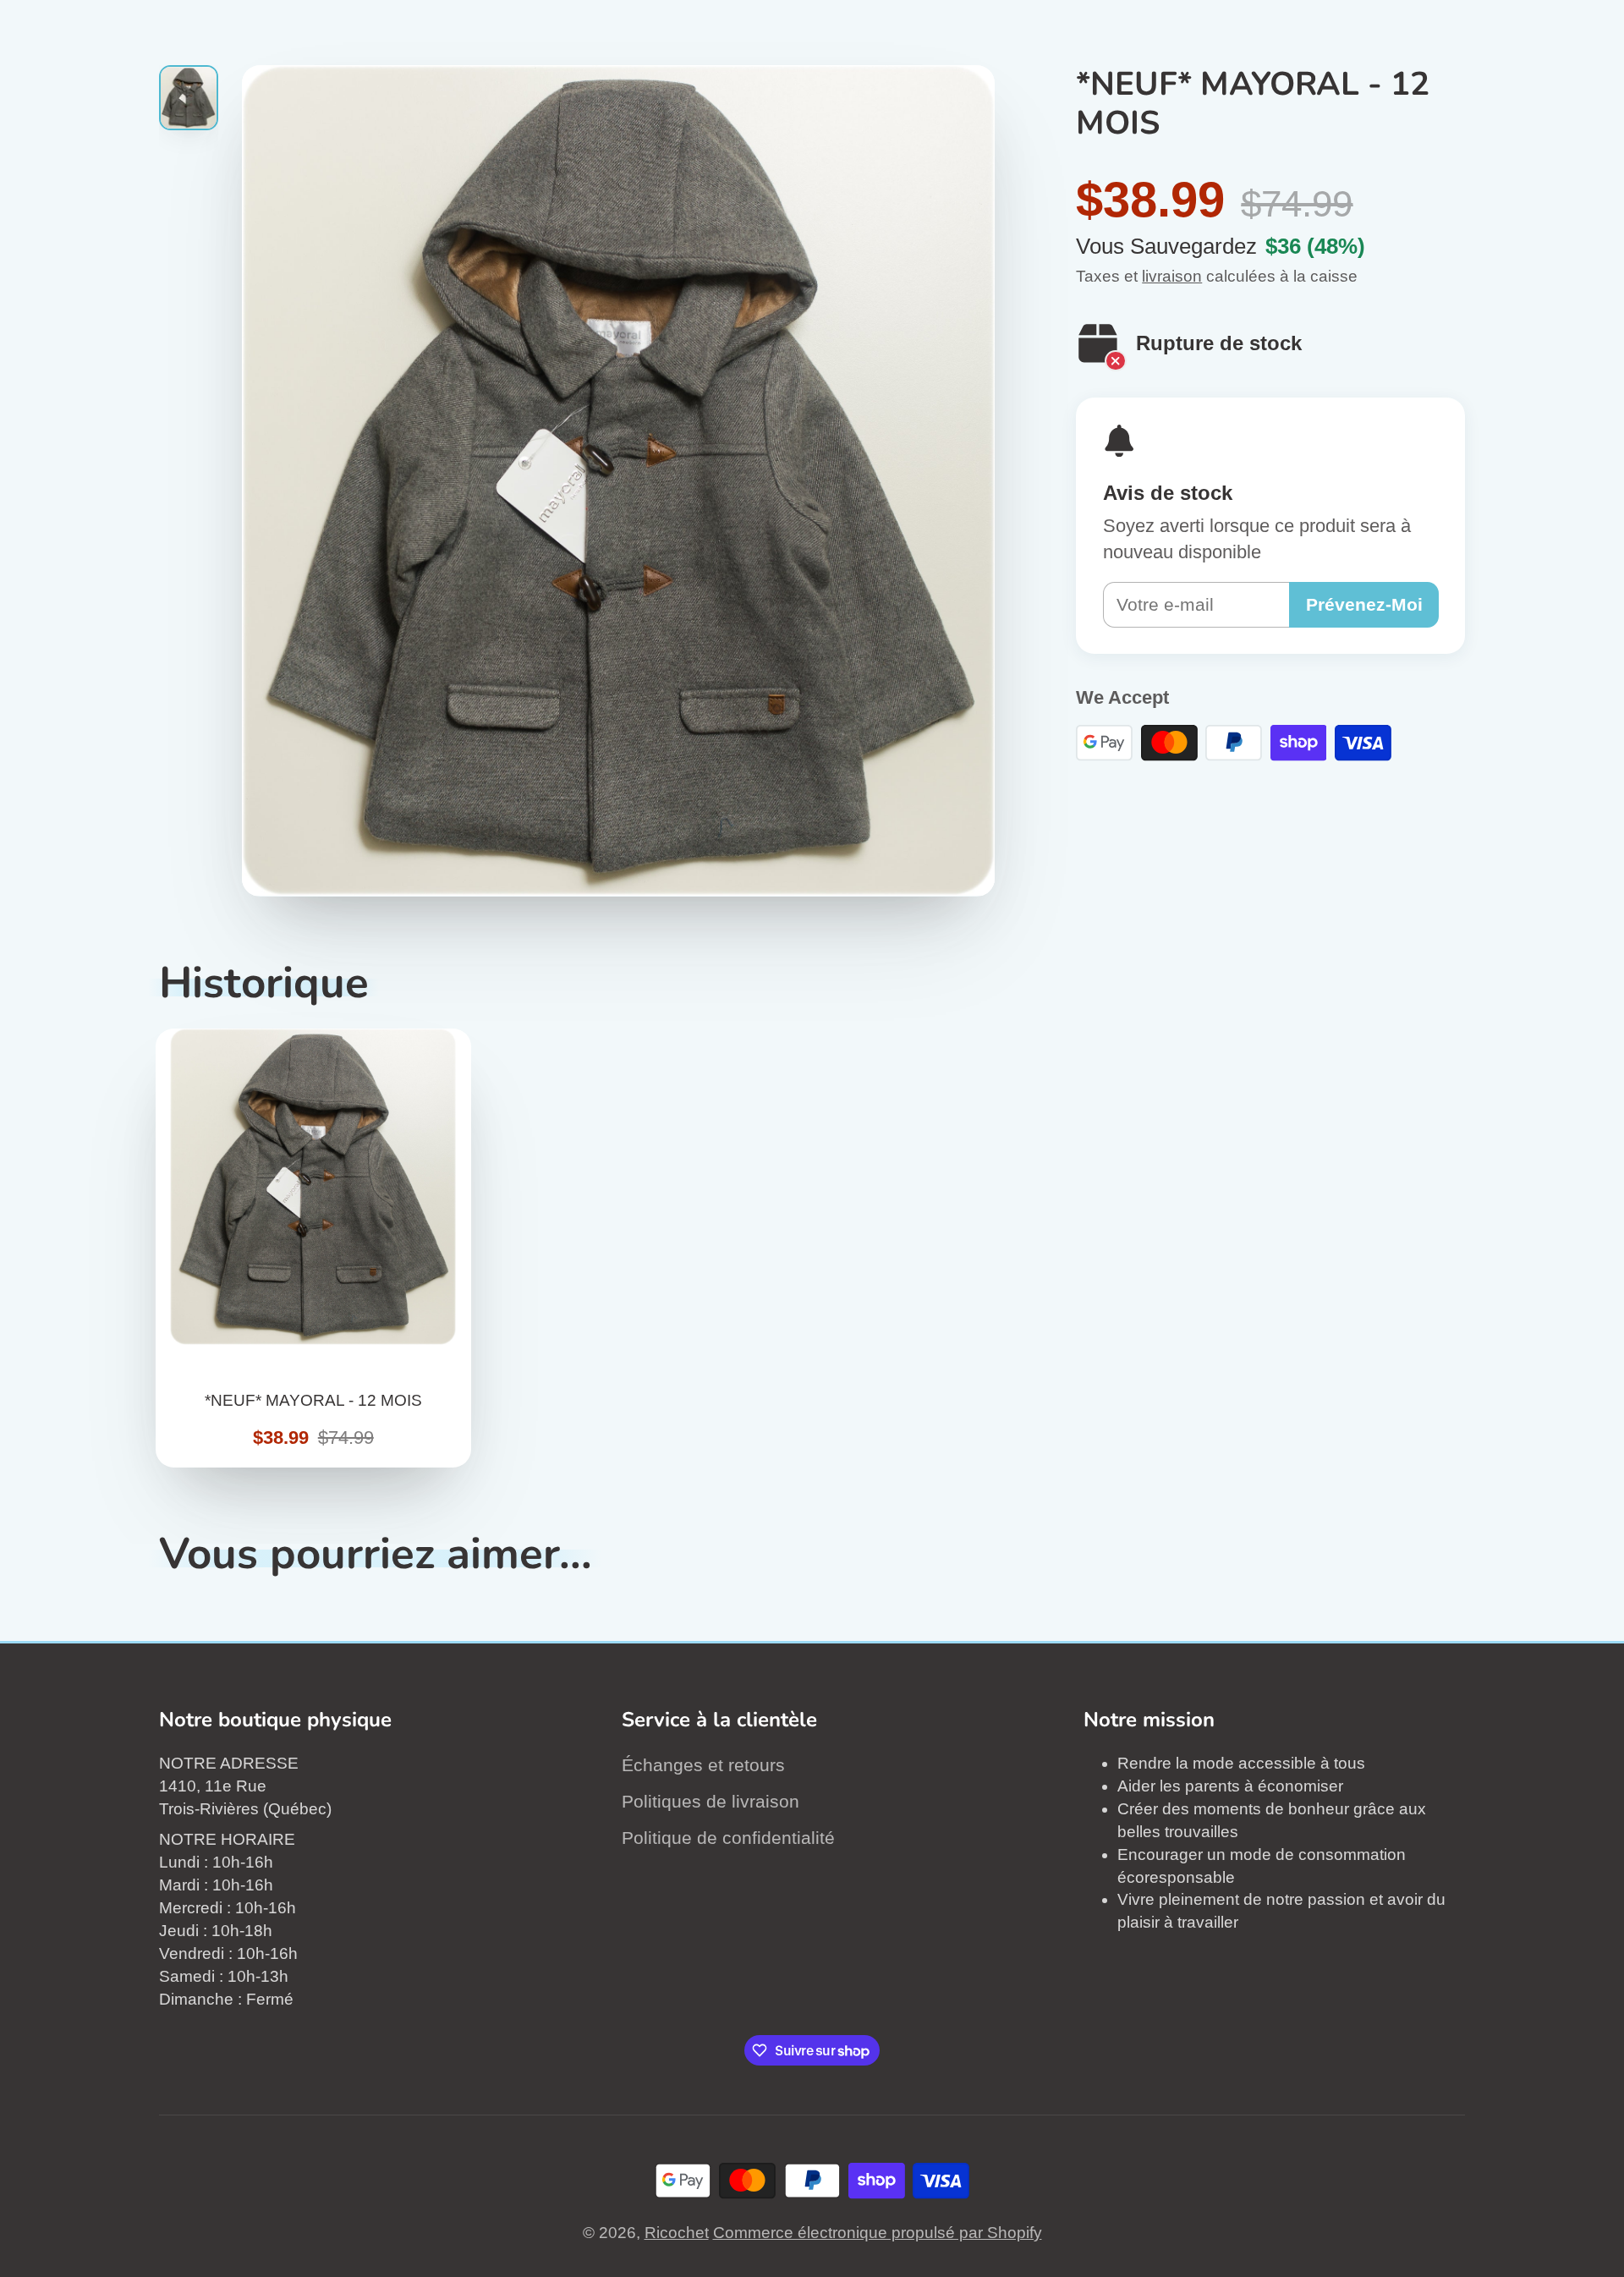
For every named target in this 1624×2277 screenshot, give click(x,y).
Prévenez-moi (1364, 604)
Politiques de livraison (710, 1801)
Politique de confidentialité (728, 1838)
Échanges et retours (703, 1765)
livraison (1172, 276)
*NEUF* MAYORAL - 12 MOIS (314, 1248)
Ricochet (677, 2233)
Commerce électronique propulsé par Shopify (878, 2233)
